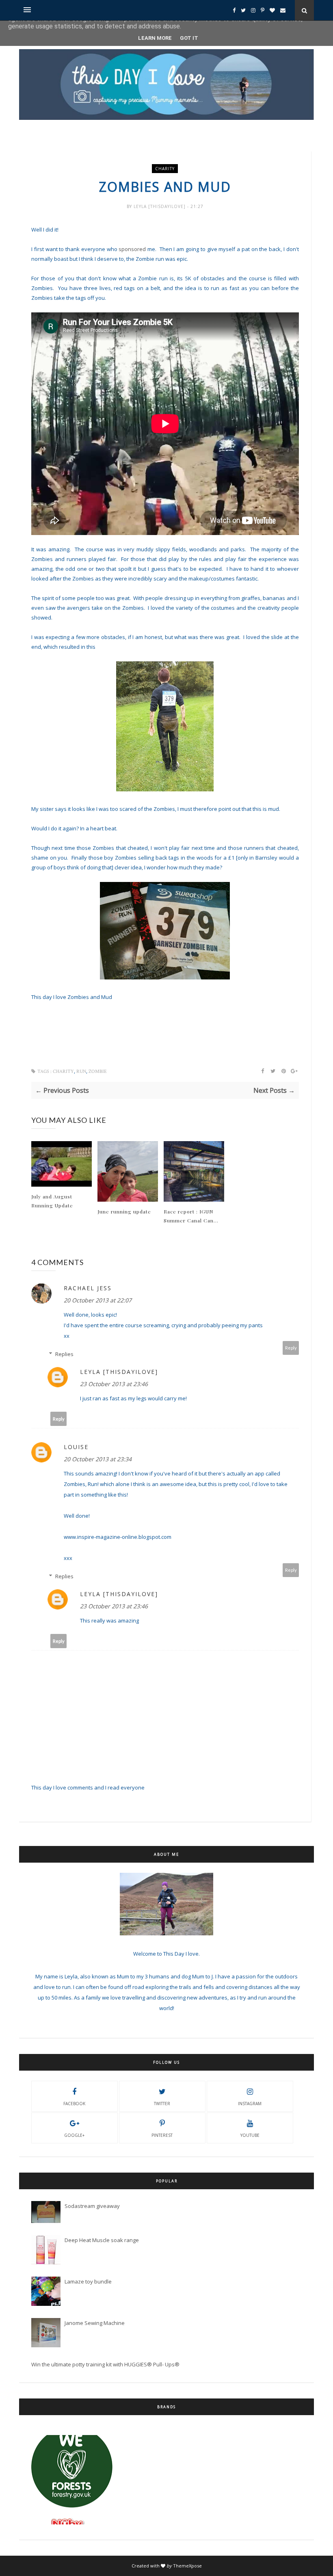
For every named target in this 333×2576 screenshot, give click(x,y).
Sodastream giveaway (92, 2206)
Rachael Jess (88, 1288)
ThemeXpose (187, 2566)
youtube (250, 2135)
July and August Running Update (52, 1201)
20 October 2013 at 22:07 (98, 1300)
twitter (162, 2104)
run (81, 1071)
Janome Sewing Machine (95, 2323)
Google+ (74, 2135)
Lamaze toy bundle (88, 2281)
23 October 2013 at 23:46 (114, 1384)
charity (165, 169)
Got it (189, 38)
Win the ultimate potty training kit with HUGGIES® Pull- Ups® (105, 2364)
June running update (124, 1211)
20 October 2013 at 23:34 (98, 1459)
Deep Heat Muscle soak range (102, 2240)
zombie (98, 1071)
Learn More (155, 38)
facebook (74, 2104)
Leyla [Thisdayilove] (160, 206)
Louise (76, 1447)
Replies (64, 1354)
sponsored (132, 249)
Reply (291, 1348)
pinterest (162, 2135)
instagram (250, 2104)
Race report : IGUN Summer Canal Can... (191, 1216)
